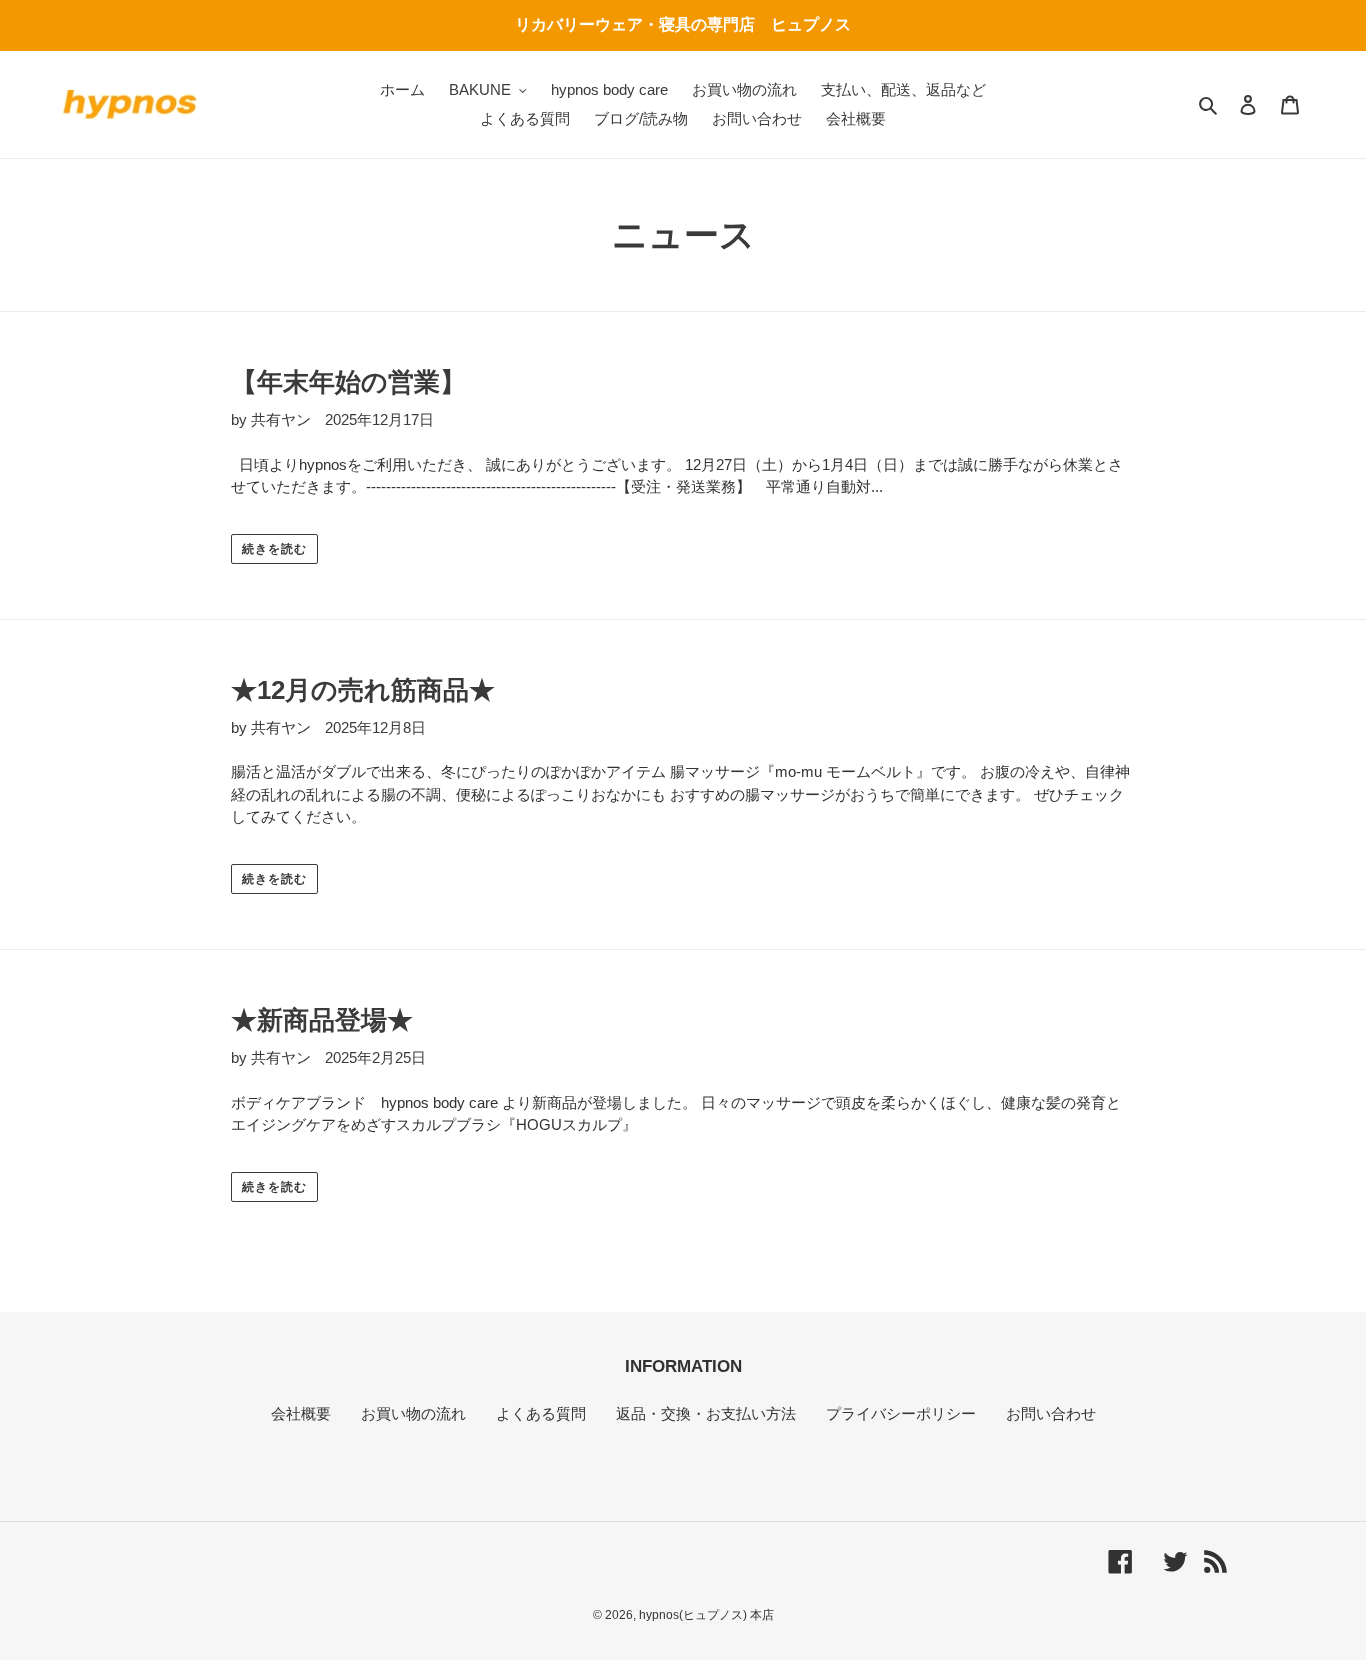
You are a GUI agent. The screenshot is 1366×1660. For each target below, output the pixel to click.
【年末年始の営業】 (348, 382)
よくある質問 (541, 1413)
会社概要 (301, 1413)
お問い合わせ (1051, 1413)
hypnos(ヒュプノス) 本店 (706, 1615)
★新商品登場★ (322, 1020)
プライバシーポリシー (901, 1413)
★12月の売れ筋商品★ (363, 690)
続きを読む (274, 549)
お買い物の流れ (413, 1413)
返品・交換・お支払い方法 (706, 1413)
